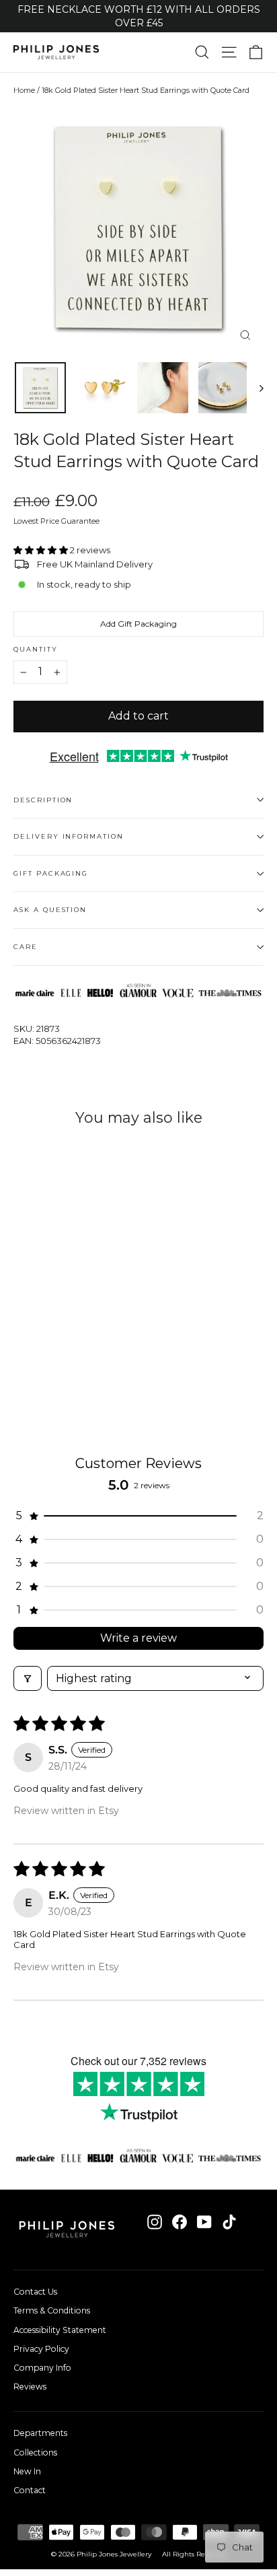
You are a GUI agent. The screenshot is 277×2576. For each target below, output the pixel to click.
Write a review (138, 1638)
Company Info (42, 2368)
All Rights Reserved (194, 2554)
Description (43, 800)
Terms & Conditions (52, 2310)
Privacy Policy (41, 2349)
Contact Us (35, 2292)
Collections (35, 2452)
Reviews (30, 2387)
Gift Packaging (51, 873)
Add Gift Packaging (138, 624)
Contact (30, 2490)
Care (26, 947)
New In (27, 2471)
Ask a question (50, 910)
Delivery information (69, 836)
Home (24, 90)
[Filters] (28, 1678)
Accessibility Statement (60, 2330)
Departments (40, 2433)
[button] (42, 550)
